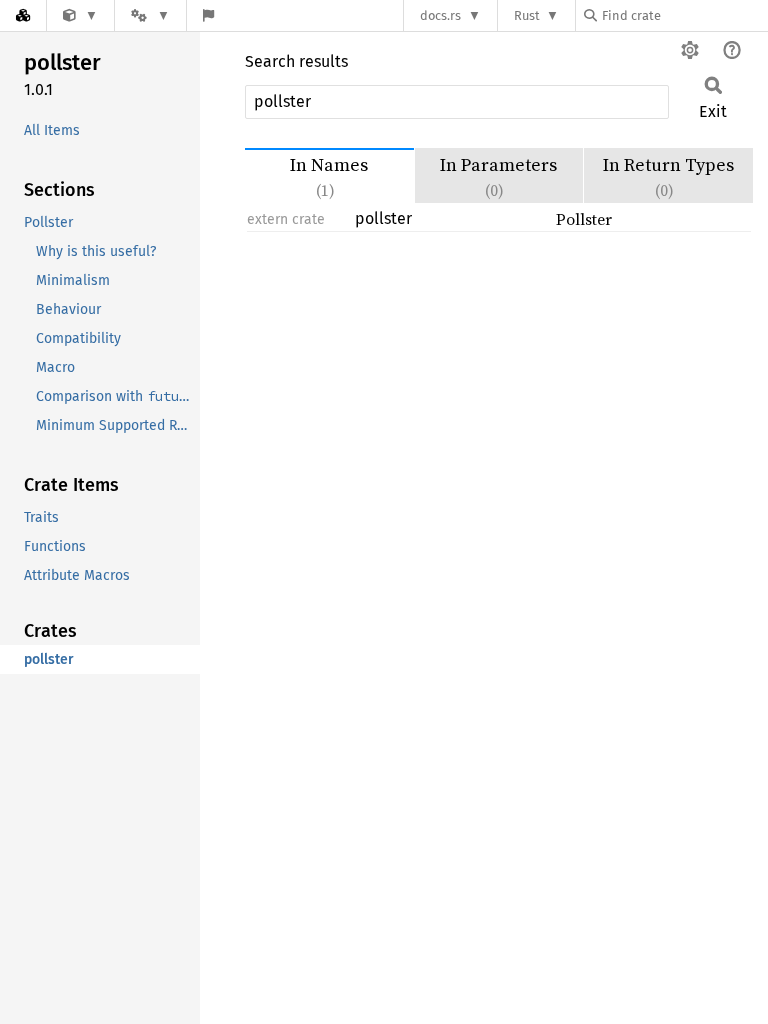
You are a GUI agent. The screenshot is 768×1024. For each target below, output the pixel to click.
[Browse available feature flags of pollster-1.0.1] (208, 15)
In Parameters (498, 176)
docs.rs (440, 15)
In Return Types (668, 176)
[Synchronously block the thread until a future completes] (80, 15)
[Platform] (150, 15)
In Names (329, 176)
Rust (527, 15)
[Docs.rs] (23, 15)
